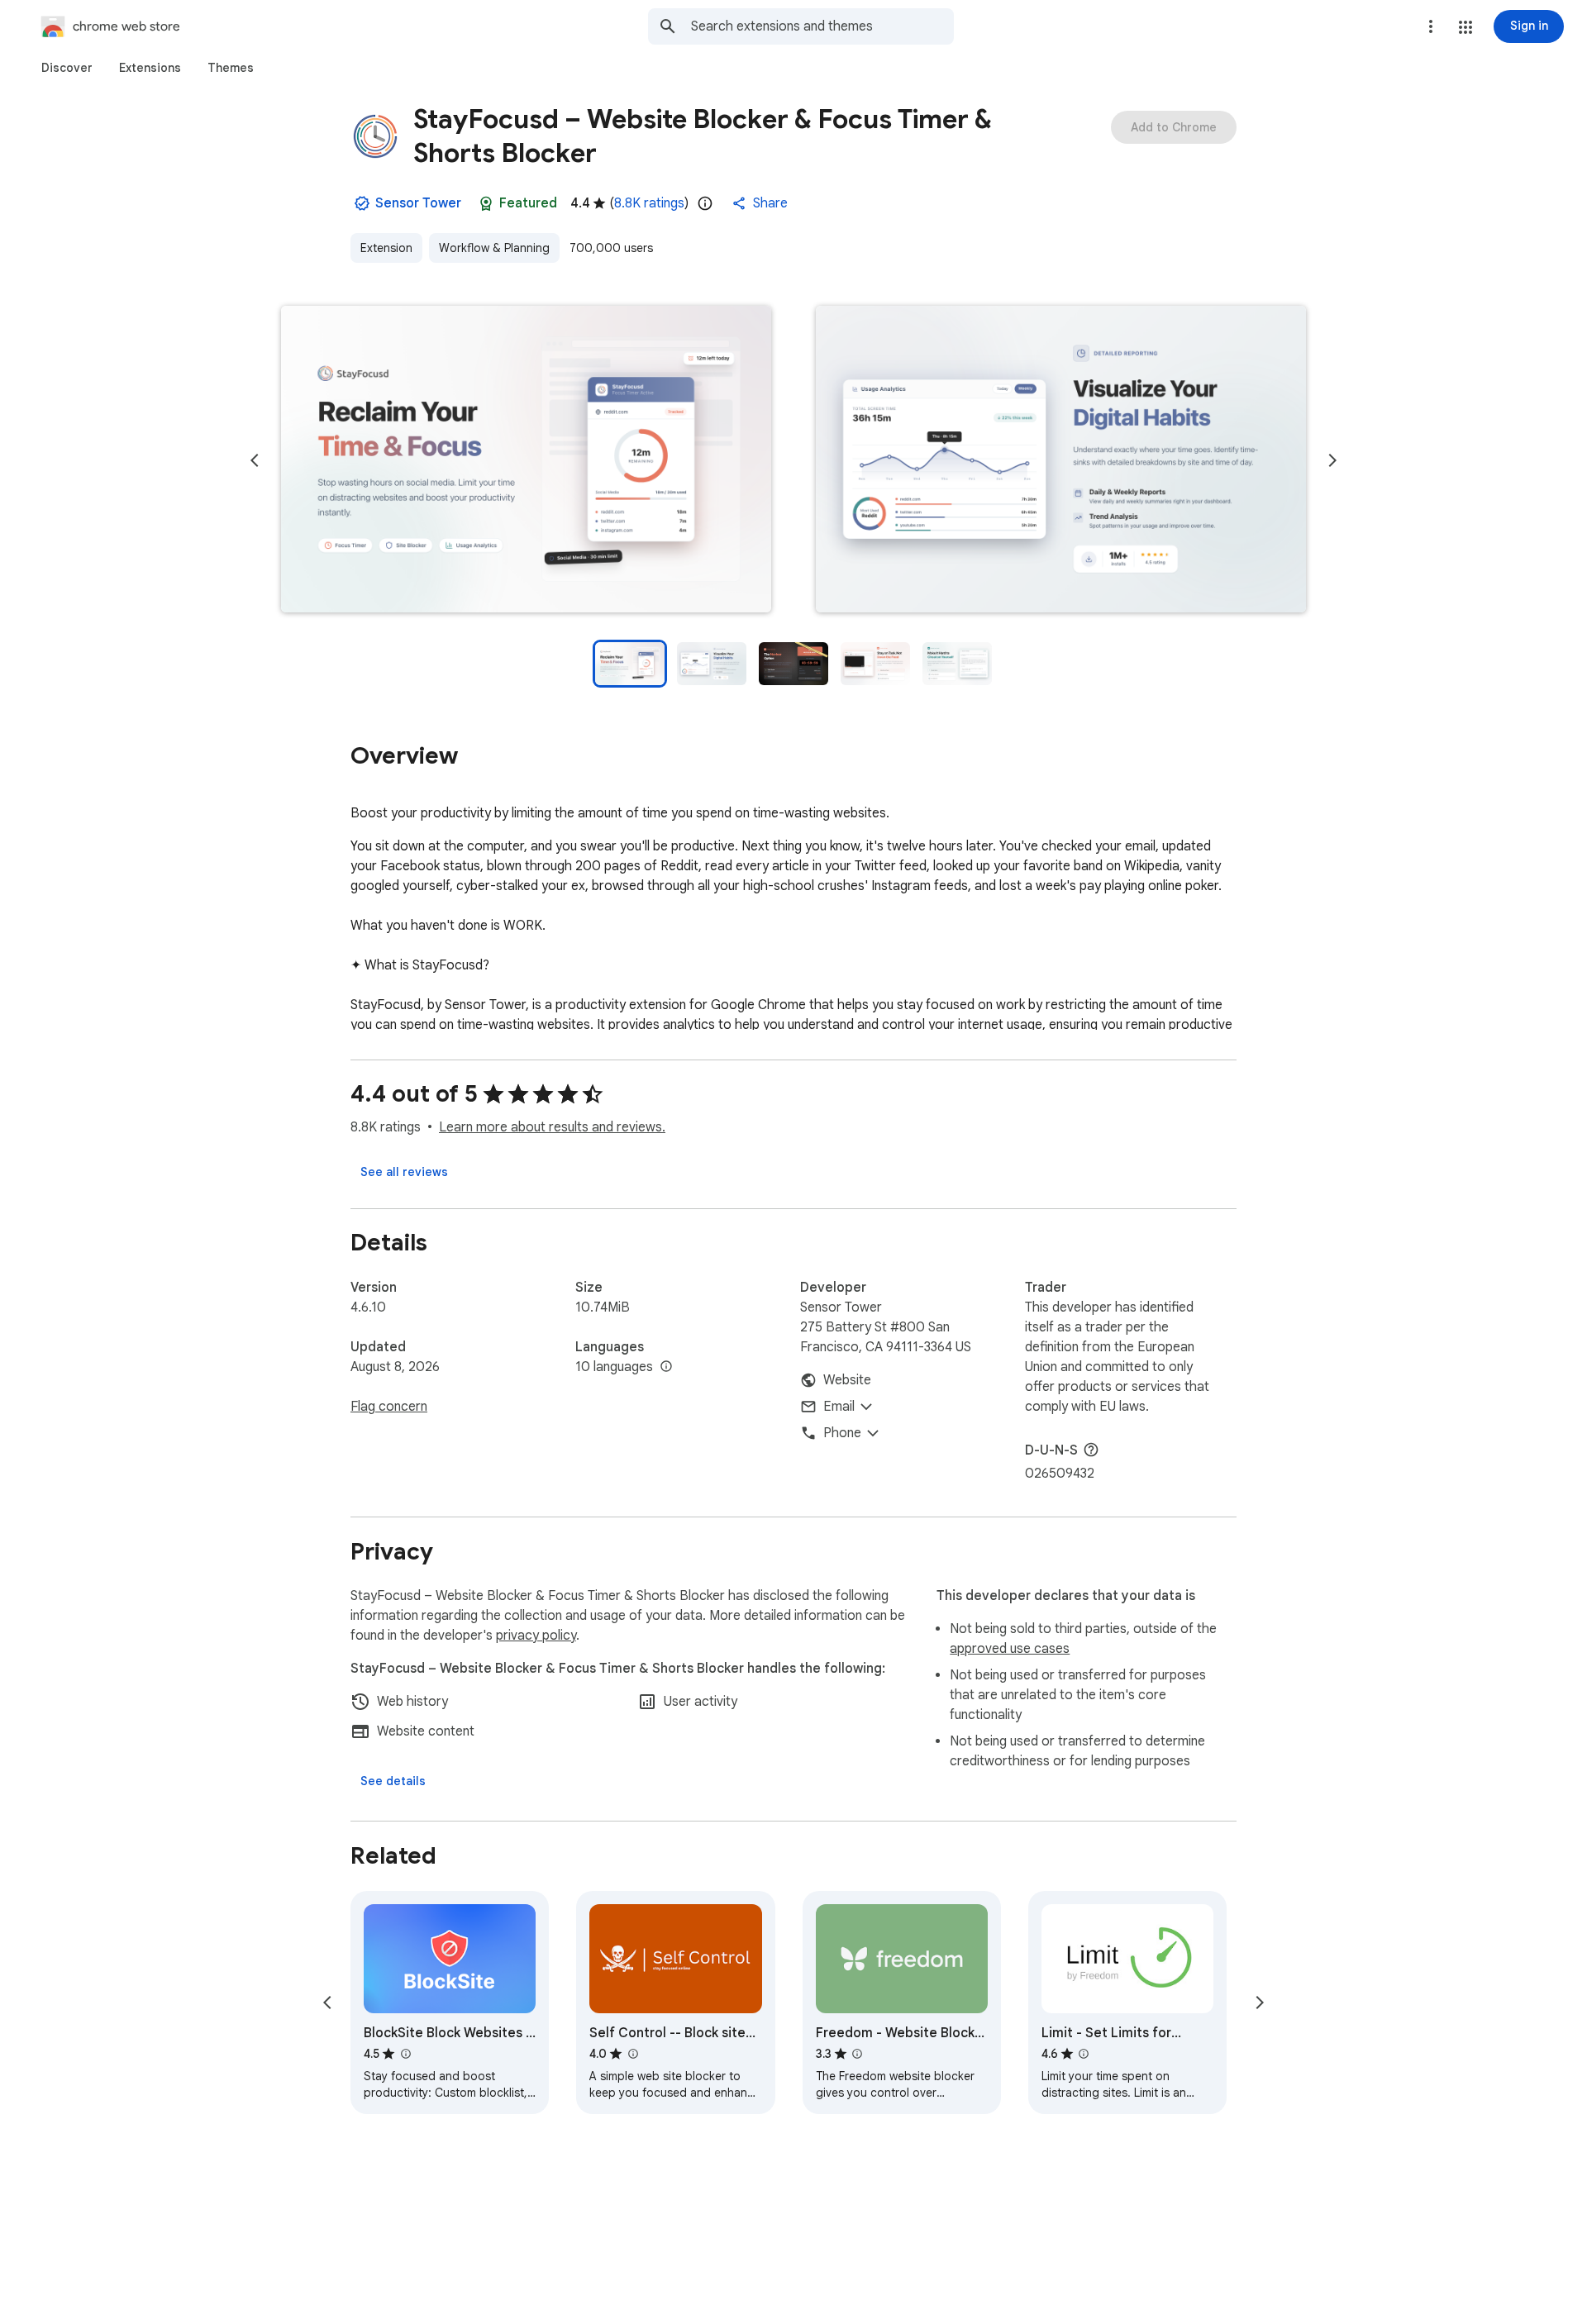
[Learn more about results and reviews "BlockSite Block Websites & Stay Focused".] (405, 2054)
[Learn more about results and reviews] (1091, 1450)
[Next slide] (1332, 460)
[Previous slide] (255, 460)
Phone (842, 1433)
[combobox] (822, 26)
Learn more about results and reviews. (552, 1127)
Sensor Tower (418, 203)
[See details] (393, 1781)
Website (847, 1380)
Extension (386, 248)
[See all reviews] (404, 1172)
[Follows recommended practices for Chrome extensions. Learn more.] (486, 203)
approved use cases (1010, 1649)
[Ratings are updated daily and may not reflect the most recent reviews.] (705, 203)
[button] (1465, 27)
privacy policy (536, 1636)
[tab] (67, 68)
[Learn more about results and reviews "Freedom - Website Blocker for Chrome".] (857, 2054)
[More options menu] (1431, 26)
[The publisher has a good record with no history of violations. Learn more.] (362, 203)
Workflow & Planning (494, 248)
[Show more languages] (666, 1367)
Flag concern (389, 1407)
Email (839, 1407)
